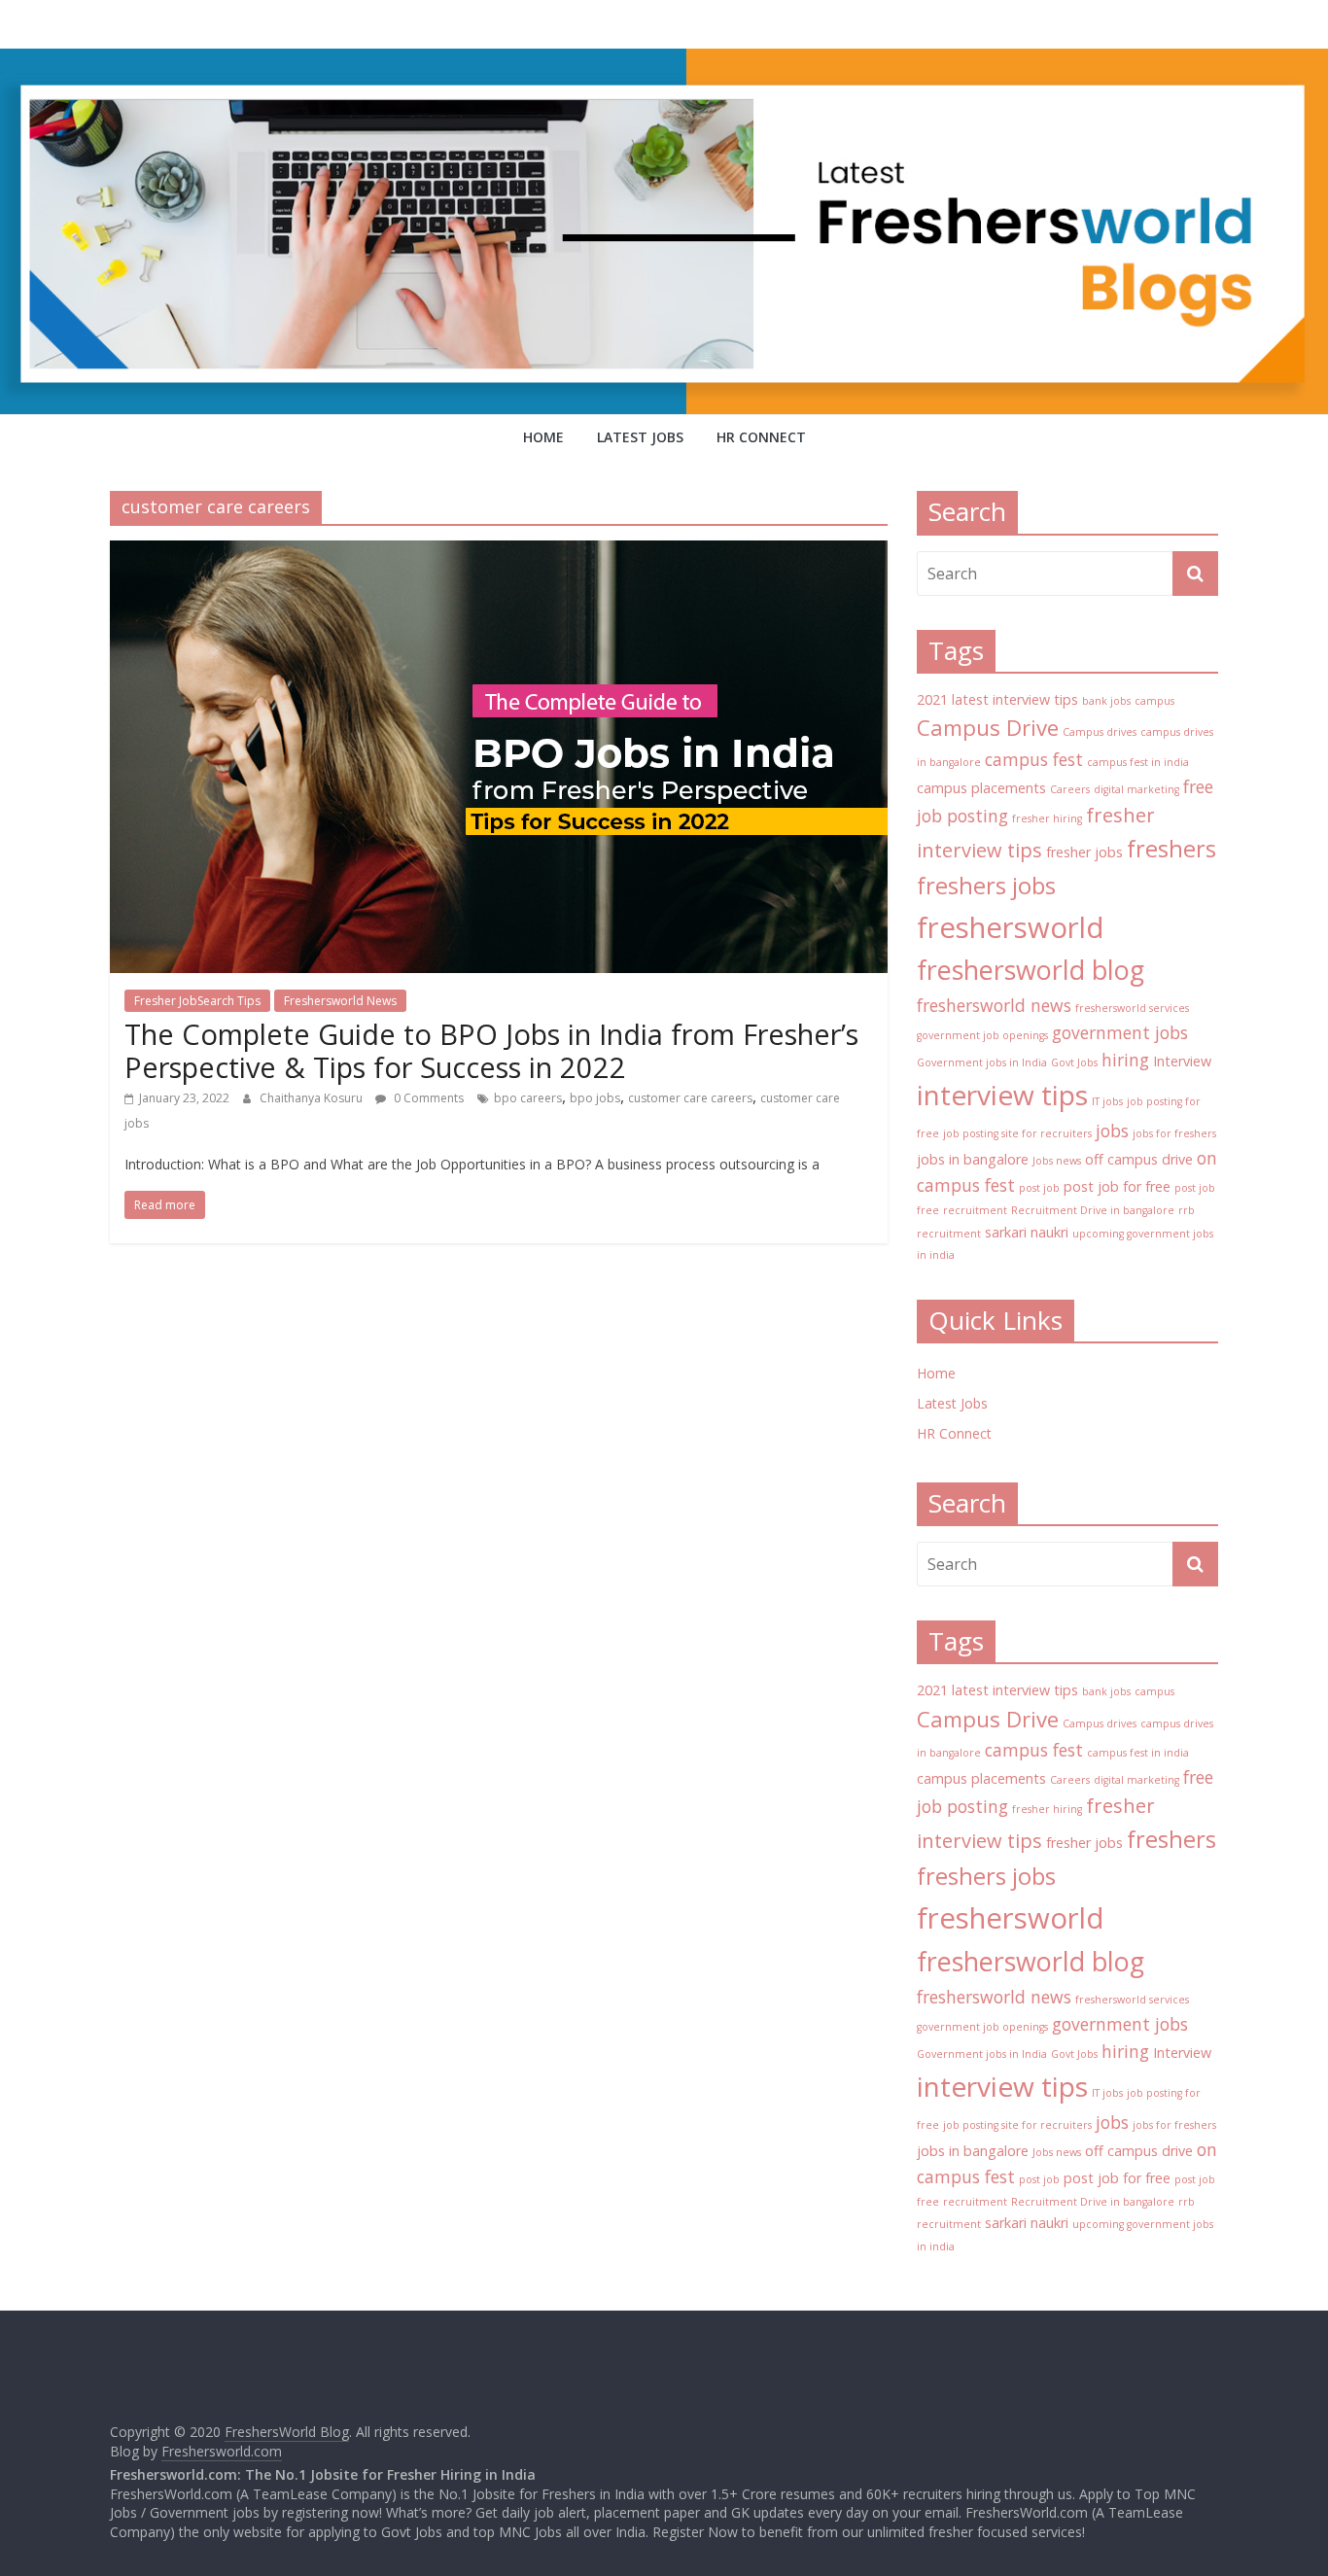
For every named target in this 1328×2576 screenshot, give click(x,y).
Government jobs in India (982, 1062)
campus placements (981, 788)
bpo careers (528, 1098)
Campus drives (1100, 732)
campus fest (1034, 759)
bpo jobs (595, 1098)
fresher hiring (1047, 818)
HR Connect (761, 437)
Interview (1182, 1061)
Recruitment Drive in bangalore (1093, 1210)
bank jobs (1106, 701)
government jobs (1120, 1032)
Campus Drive (988, 727)
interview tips (1002, 1095)
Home (543, 437)
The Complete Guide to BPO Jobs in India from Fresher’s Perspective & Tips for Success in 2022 (491, 1051)
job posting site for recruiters (1017, 1133)
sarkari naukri (1027, 1232)
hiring (1125, 1060)
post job (1039, 1188)
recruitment (975, 1210)
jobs (1112, 1131)
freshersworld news (994, 1005)
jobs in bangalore (973, 1159)
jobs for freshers (1174, 1133)
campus (1154, 701)
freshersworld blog (1031, 970)
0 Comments (427, 1098)
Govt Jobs (1074, 1062)
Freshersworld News (340, 1001)
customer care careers (690, 1098)
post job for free (1117, 1186)
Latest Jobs (640, 437)
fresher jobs (1084, 852)
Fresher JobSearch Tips (197, 1001)
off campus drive (1139, 1159)
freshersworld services (1132, 1008)
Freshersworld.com (222, 2451)
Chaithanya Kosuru (313, 1098)
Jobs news (1057, 1161)
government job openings (982, 1035)
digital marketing (1136, 789)
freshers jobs (986, 886)
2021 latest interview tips (997, 699)
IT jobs (1107, 1101)
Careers (1070, 789)
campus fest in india (1138, 762)
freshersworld (1011, 927)
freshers (1171, 849)
